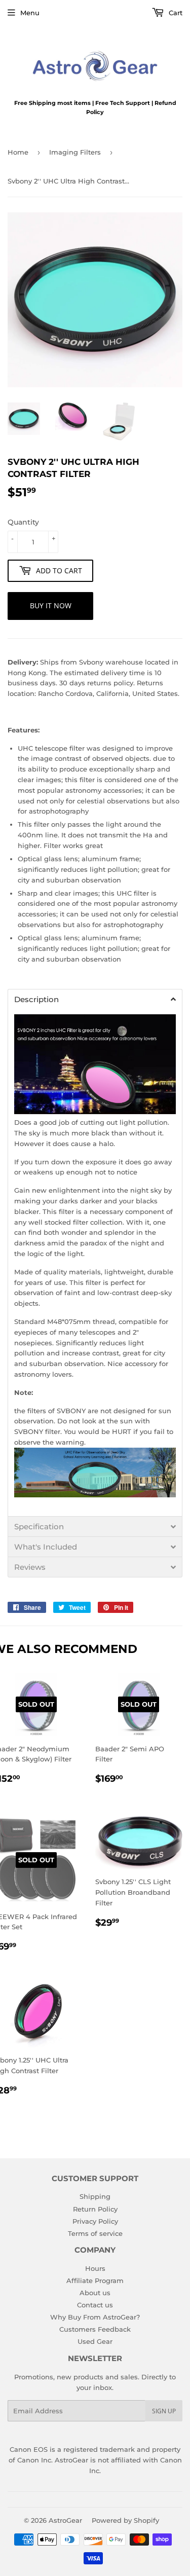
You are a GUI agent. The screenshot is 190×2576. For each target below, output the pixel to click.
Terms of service (95, 2233)
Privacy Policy (95, 2221)
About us (95, 2293)
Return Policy (95, 2209)
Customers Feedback (95, 2329)
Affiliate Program (95, 2280)
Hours (95, 2268)
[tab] (95, 999)
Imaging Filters (75, 152)
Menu (30, 13)
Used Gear (95, 2341)
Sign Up (164, 2411)
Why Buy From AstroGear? (95, 2317)
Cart (175, 13)
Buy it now (51, 605)
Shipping (95, 2196)
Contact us (95, 2305)
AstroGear (65, 2520)
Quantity (23, 522)
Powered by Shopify (125, 2520)
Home (18, 152)
